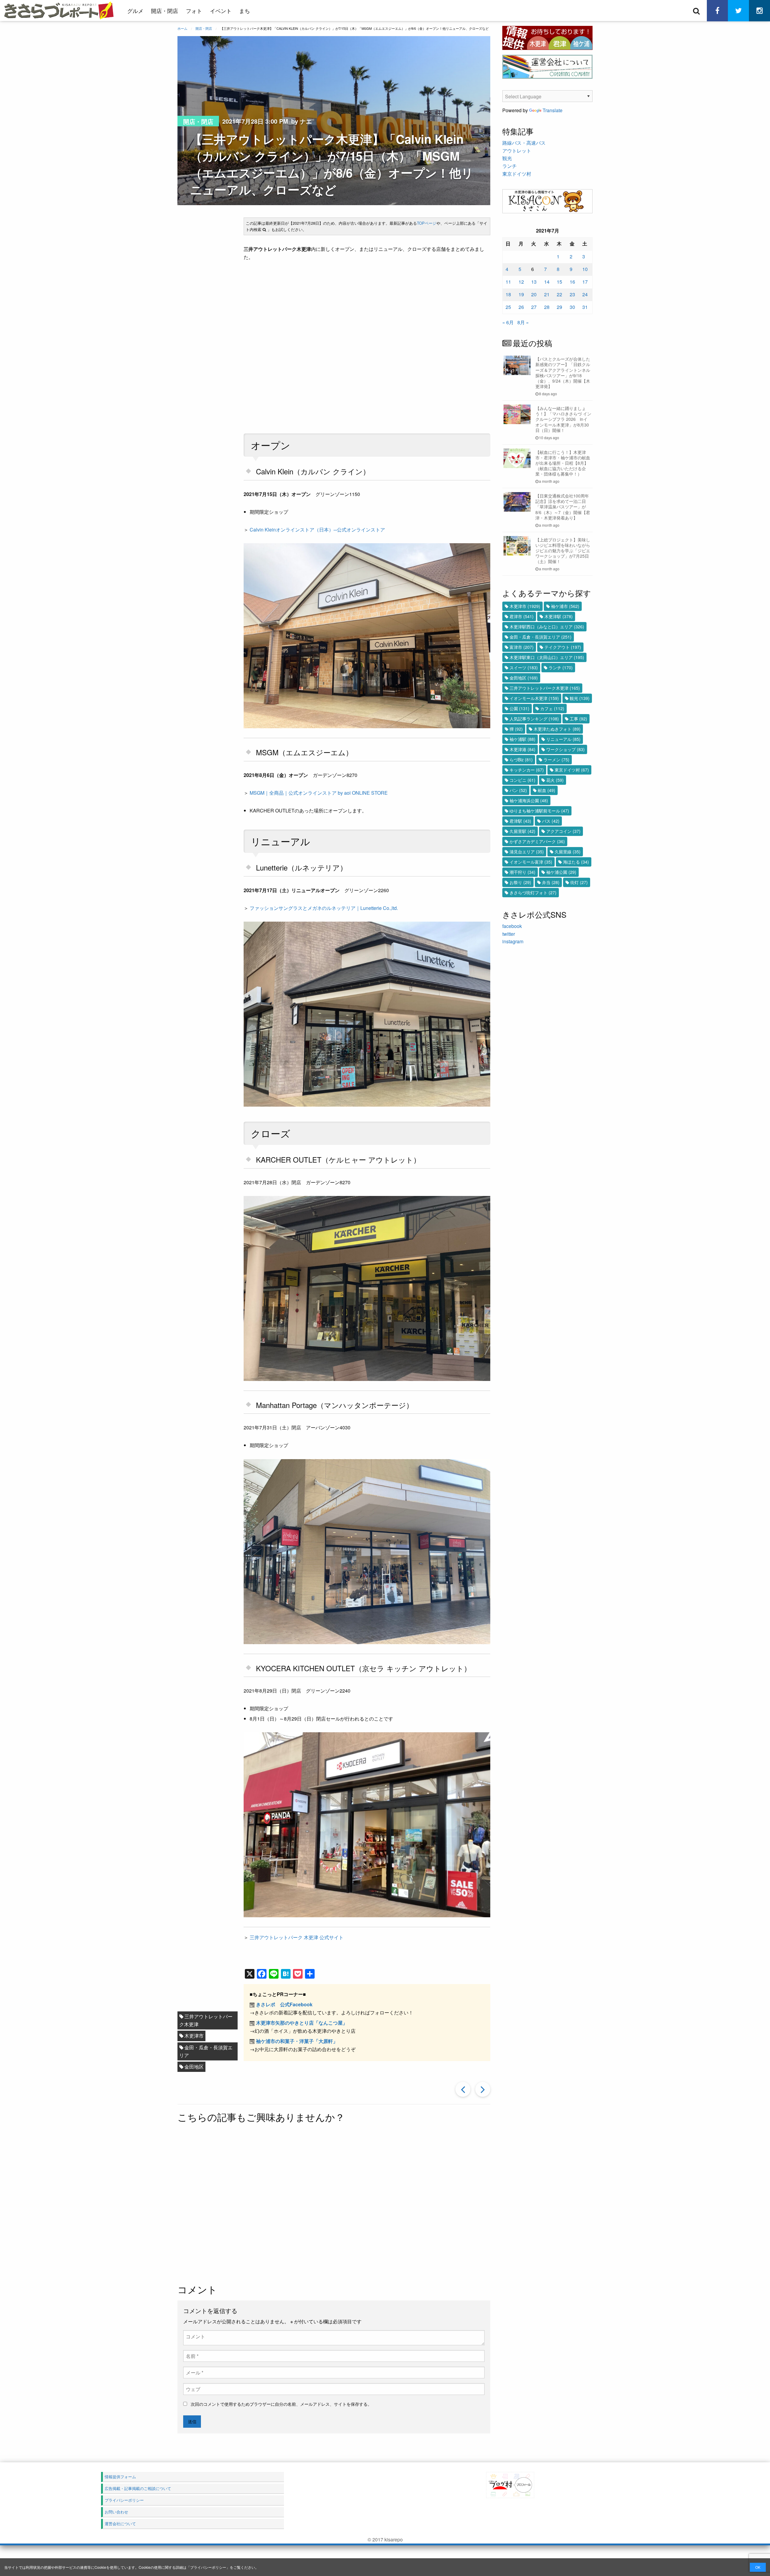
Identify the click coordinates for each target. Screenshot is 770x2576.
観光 (507, 158)
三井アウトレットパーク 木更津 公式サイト (297, 1937)
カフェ (552, 708)
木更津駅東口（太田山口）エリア (547, 657)
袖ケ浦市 (565, 606)
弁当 (551, 882)
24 (585, 294)
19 (521, 294)
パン (518, 790)
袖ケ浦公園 (561, 872)
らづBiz (521, 760)
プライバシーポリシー (208, 2567)
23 (572, 294)
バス (551, 821)
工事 (578, 719)
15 (559, 282)
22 (559, 294)
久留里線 (568, 852)
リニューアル (563, 739)
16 (572, 282)
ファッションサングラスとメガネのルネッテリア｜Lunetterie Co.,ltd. (324, 908)
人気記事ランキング (534, 719)
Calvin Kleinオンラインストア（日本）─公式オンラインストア (317, 530)
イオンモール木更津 (534, 698)
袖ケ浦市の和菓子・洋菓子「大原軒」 (297, 2041)
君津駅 (520, 821)
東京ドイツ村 (517, 174)
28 (547, 307)
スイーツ (524, 667)
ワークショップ (565, 749)
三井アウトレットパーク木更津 (206, 2020)
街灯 (579, 882)
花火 (555, 780)
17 (585, 282)
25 (508, 307)
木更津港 (522, 749)
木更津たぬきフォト (557, 729)
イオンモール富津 (531, 862)
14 (547, 282)
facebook (512, 926)
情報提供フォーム (120, 2477)
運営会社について (120, 2524)
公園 (519, 708)
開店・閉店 (165, 11)
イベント (221, 11)
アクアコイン (563, 831)
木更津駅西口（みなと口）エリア (547, 627)
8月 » (523, 322)
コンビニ (522, 780)
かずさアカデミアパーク (537, 841)
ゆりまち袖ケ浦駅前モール (539, 811)
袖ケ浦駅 (522, 739)
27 (534, 307)
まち (245, 11)
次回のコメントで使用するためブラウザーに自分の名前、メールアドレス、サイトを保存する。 (281, 2404)
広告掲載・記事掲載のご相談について (138, 2488)
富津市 (522, 647)
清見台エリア (527, 852)
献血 (547, 790)
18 (508, 294)
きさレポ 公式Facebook (284, 2004)
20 (534, 294)
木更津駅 (559, 616)
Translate (553, 110)
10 (585, 269)
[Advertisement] (334, 2204)
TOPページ (427, 223)
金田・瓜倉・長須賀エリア (206, 2051)
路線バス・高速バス (524, 143)
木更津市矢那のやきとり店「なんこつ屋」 (302, 2023)
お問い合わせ (116, 2512)
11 (508, 282)
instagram (513, 941)
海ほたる (576, 862)
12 (521, 282)
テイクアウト (563, 647)
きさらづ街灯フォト (533, 892)
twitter (509, 934)
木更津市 (194, 2036)
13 (534, 282)
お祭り (520, 882)
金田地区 (194, 2067)
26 (521, 307)
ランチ (510, 166)
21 (547, 294)
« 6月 (508, 322)
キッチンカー (527, 770)
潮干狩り (522, 872)
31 (585, 307)
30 (572, 307)
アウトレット (517, 151)
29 (559, 307)
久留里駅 (522, 831)
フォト (194, 11)
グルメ (135, 11)
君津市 (522, 616)
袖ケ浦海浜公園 (529, 800)
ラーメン (556, 760)
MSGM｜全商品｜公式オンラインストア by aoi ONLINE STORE (319, 793)
